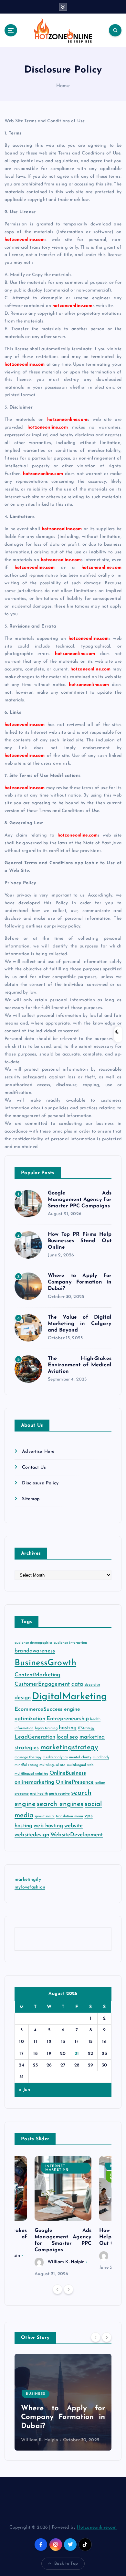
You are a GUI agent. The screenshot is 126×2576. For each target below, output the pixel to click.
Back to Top (66, 2564)
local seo (67, 1737)
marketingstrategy (69, 1747)
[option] (63, 2217)
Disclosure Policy (40, 1483)
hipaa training (46, 1728)
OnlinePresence (75, 1782)
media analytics (55, 1757)
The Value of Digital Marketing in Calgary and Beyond (80, 1324)
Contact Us (34, 1467)
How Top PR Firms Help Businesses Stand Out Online (80, 1241)
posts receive (59, 1794)
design (23, 1698)
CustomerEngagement (42, 1684)
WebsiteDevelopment (77, 1835)
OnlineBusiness (68, 1773)
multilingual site (52, 1765)
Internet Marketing (57, 2168)
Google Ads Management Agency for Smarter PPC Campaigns (80, 1200)
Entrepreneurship (68, 1719)
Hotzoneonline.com (97, 2527)
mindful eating (26, 1765)
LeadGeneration (35, 1737)
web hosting (48, 1826)
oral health (39, 1794)
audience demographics (33, 1643)
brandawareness (35, 1651)
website (73, 1826)
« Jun (24, 2090)
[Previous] (58, 2289)
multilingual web (80, 1765)
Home (63, 86)
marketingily (28, 1880)
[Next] (68, 2289)
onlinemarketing (34, 1782)
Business (36, 2394)
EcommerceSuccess (38, 1709)
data (77, 1684)
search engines (60, 1804)
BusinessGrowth (45, 1663)
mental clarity (80, 1757)
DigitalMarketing (69, 1697)
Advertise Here (38, 1452)
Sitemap (31, 1499)
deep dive (92, 1685)
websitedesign (32, 1835)
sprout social (45, 1816)
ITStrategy (86, 1728)
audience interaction (70, 1643)
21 (77, 2054)
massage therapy (28, 1757)
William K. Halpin (66, 2262)
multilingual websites (31, 1774)
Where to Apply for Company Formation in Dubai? (80, 1282)
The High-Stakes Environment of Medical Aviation (80, 1365)
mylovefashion (30, 1887)
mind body (101, 1757)
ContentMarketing (37, 1675)
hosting (68, 1728)
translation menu (69, 1816)
